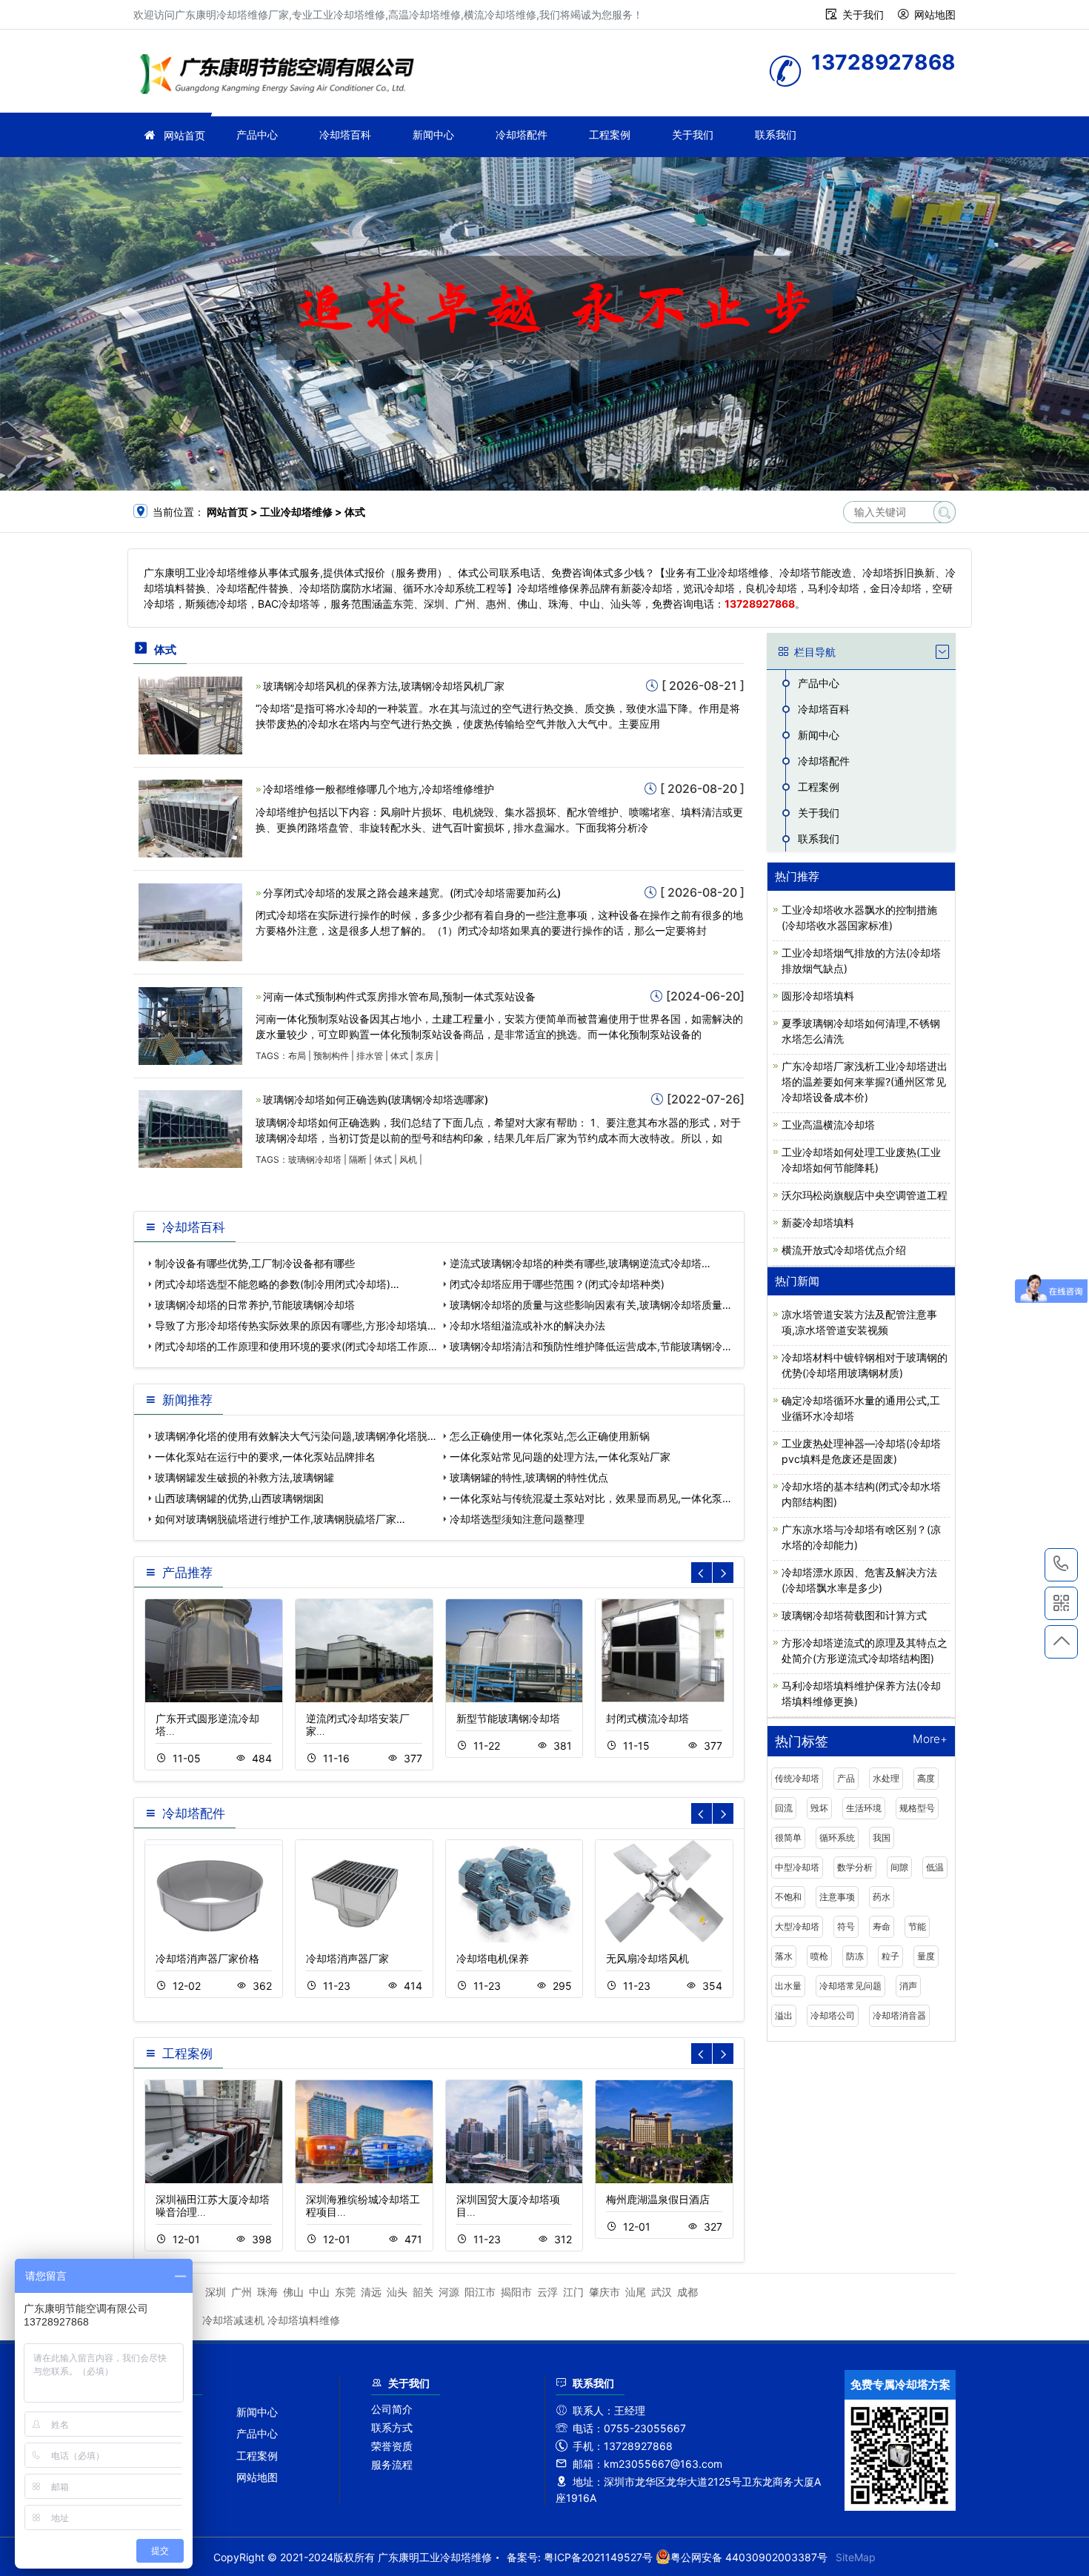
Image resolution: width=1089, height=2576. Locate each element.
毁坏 (819, 1808)
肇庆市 (605, 2292)
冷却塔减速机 (233, 2320)
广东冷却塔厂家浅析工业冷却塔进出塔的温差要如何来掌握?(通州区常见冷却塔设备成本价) (865, 1082)
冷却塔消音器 (899, 2015)
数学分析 (855, 1867)
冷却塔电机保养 (493, 1958)
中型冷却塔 (797, 1867)
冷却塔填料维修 (304, 2320)
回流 (784, 1808)
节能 (917, 1926)
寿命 (882, 1926)
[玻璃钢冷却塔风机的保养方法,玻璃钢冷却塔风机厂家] (190, 714)
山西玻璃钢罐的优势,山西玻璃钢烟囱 (239, 1498)
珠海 (267, 2292)
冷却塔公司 (833, 2015)
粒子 (890, 1956)
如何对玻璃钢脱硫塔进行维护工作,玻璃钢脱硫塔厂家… (280, 1519)
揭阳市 (516, 2292)
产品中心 (257, 135)
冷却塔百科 (345, 135)
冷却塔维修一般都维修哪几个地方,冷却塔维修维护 (379, 789)
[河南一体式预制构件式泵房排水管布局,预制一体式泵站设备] (190, 1025)
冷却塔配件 (522, 135)
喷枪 (819, 1956)
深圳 (216, 2292)
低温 (935, 1867)
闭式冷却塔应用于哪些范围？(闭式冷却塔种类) (557, 1284)
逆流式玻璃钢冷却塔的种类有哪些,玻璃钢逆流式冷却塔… (580, 1263)
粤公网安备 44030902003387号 (749, 2557)
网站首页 (184, 135)
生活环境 (864, 1808)
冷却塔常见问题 (850, 1986)
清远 (371, 2292)
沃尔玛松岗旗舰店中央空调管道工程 (865, 1195)
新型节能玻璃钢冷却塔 (508, 1718)
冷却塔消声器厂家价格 (207, 1958)
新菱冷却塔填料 (818, 1222)
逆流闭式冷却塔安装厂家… (358, 1724)
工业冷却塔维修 (282, 76)
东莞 (345, 2292)
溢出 (784, 2015)
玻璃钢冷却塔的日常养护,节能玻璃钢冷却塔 (255, 1305)
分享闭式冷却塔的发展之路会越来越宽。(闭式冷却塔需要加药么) (412, 893)
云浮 (547, 2292)
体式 (399, 1056)
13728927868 (1061, 1565)
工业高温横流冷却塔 (828, 1125)
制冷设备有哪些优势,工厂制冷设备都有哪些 (255, 1263)
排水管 (370, 1056)
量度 (926, 1956)
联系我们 (776, 135)
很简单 (788, 1838)
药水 (882, 1897)
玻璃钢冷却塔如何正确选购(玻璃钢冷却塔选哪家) (376, 1099)
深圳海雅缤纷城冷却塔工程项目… (363, 2205)
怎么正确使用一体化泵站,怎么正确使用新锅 (550, 1436)
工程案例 (610, 135)
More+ (930, 1740)
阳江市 (480, 2292)
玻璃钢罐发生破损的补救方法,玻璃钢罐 (244, 1477)
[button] (723, 1573)
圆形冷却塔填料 (818, 996)
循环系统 (837, 1838)
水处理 (886, 1778)
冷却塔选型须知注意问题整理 (517, 1519)
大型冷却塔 (797, 1926)
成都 (687, 2292)
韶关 (423, 2292)
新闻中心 (433, 135)
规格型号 (917, 1808)
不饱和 (788, 1897)
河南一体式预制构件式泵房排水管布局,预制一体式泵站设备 (399, 996)
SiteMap (856, 2557)
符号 (846, 1926)
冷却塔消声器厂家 (347, 1958)
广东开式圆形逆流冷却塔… (207, 1724)
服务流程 (392, 2464)
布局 (297, 1056)
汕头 (397, 2292)
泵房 (424, 1056)
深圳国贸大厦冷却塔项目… (508, 2205)
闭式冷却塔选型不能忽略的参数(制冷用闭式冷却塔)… (277, 1284)
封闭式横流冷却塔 (647, 1718)
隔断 (358, 1159)
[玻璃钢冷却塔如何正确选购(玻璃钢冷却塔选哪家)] (190, 1128)
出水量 (788, 1986)
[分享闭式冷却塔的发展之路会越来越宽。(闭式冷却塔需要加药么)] (190, 921)
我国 (882, 1838)
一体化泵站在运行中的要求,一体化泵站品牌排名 (265, 1457)
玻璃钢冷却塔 (315, 1159)
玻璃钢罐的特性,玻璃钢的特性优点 (529, 1477)
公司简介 (392, 2409)
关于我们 (863, 14)
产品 (846, 1778)
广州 (242, 2292)
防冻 (855, 1956)
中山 (319, 2292)
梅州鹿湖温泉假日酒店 (658, 2199)
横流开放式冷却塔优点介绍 (844, 1250)
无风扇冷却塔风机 (647, 1958)
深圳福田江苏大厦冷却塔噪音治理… (213, 2205)
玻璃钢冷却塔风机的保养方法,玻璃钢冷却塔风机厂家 (384, 686)
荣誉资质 (392, 2446)
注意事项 (837, 1897)
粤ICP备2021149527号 (598, 2557)
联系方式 (392, 2427)
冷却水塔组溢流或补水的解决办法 (527, 1325)
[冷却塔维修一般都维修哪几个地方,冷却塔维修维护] (190, 818)
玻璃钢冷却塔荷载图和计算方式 (854, 1615)
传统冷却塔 (797, 1778)
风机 (408, 1159)
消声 (908, 1986)
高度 (926, 1778)
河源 (449, 2292)
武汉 (662, 2292)
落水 (784, 1956)
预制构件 (331, 1056)
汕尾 (636, 2292)
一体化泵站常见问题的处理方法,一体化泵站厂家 (560, 1457)
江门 (573, 2292)
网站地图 (935, 14)
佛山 (293, 2292)
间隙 (899, 1867)
